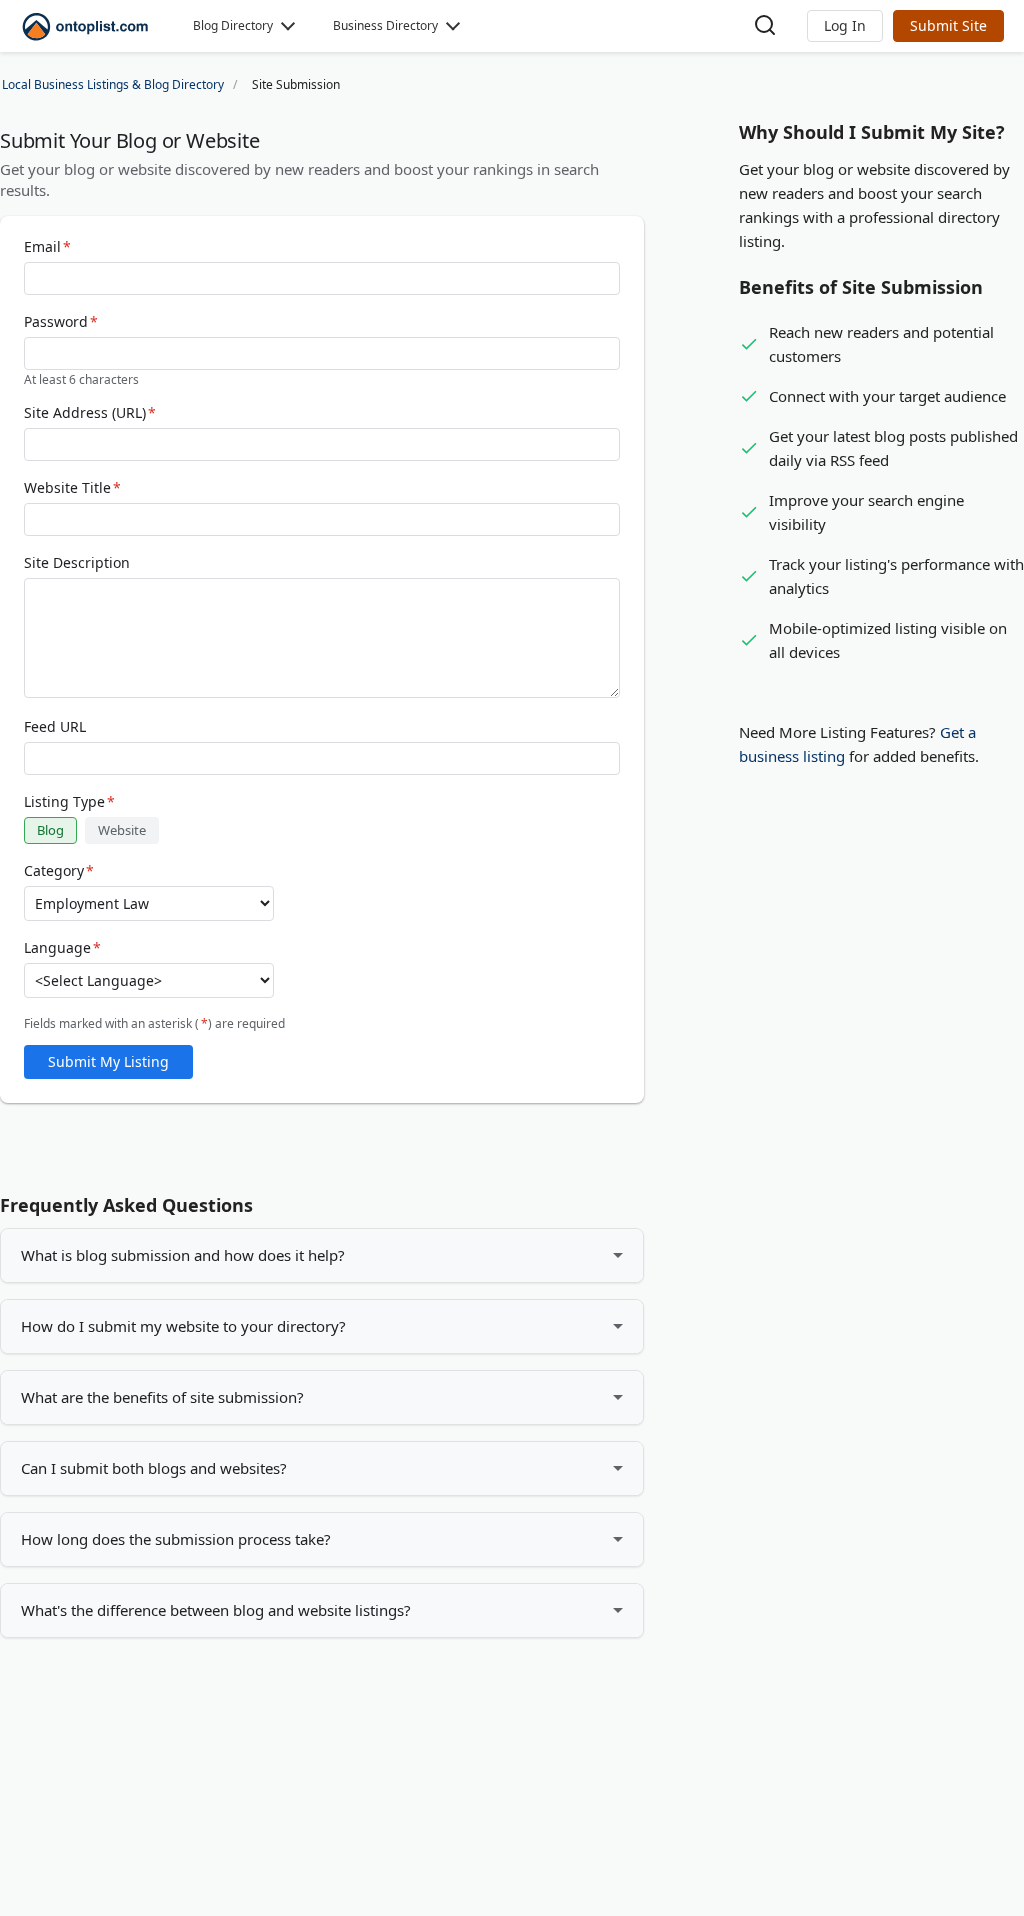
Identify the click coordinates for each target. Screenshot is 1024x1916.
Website (122, 830)
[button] (845, 26)
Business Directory (385, 25)
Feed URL (55, 727)
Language (62, 948)
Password (61, 322)
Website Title (72, 488)
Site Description (77, 563)
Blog (50, 830)
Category (59, 871)
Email (47, 247)
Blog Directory (233, 25)
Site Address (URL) (90, 413)
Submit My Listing (108, 1061)
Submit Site (948, 25)
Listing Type (69, 802)
